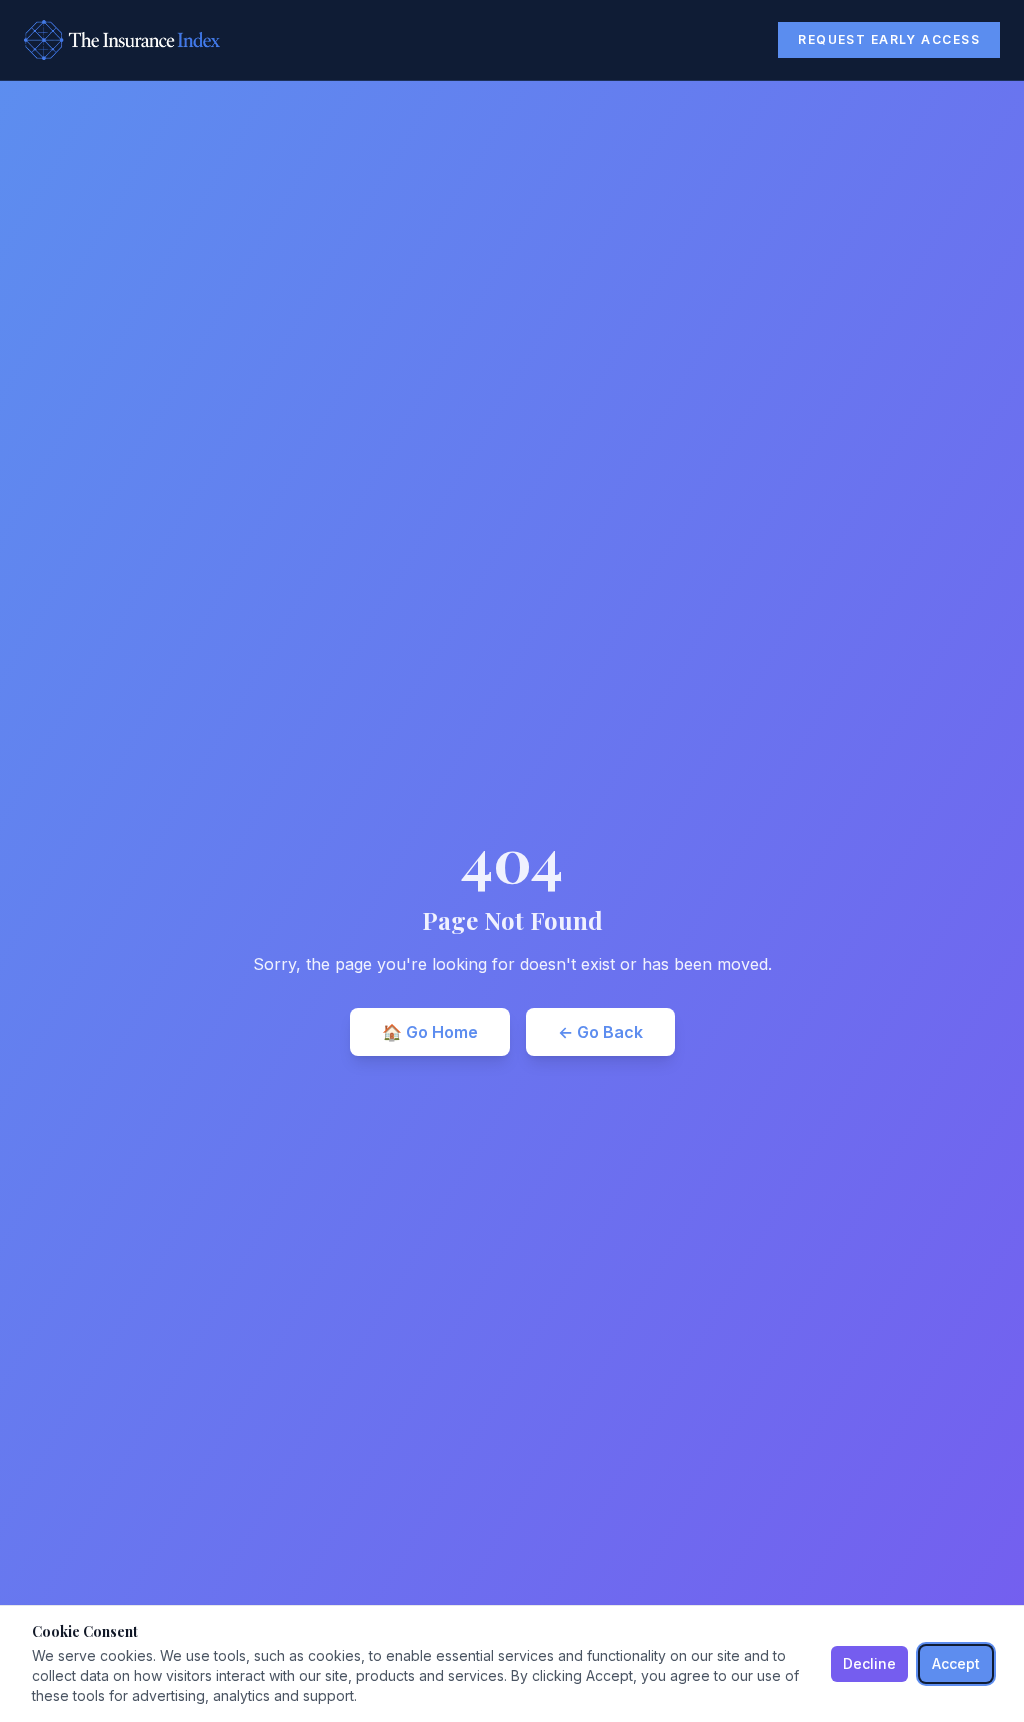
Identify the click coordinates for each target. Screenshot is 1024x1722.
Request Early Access (889, 39)
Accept (956, 1663)
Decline (869, 1663)
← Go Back (600, 1032)
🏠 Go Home (430, 1032)
